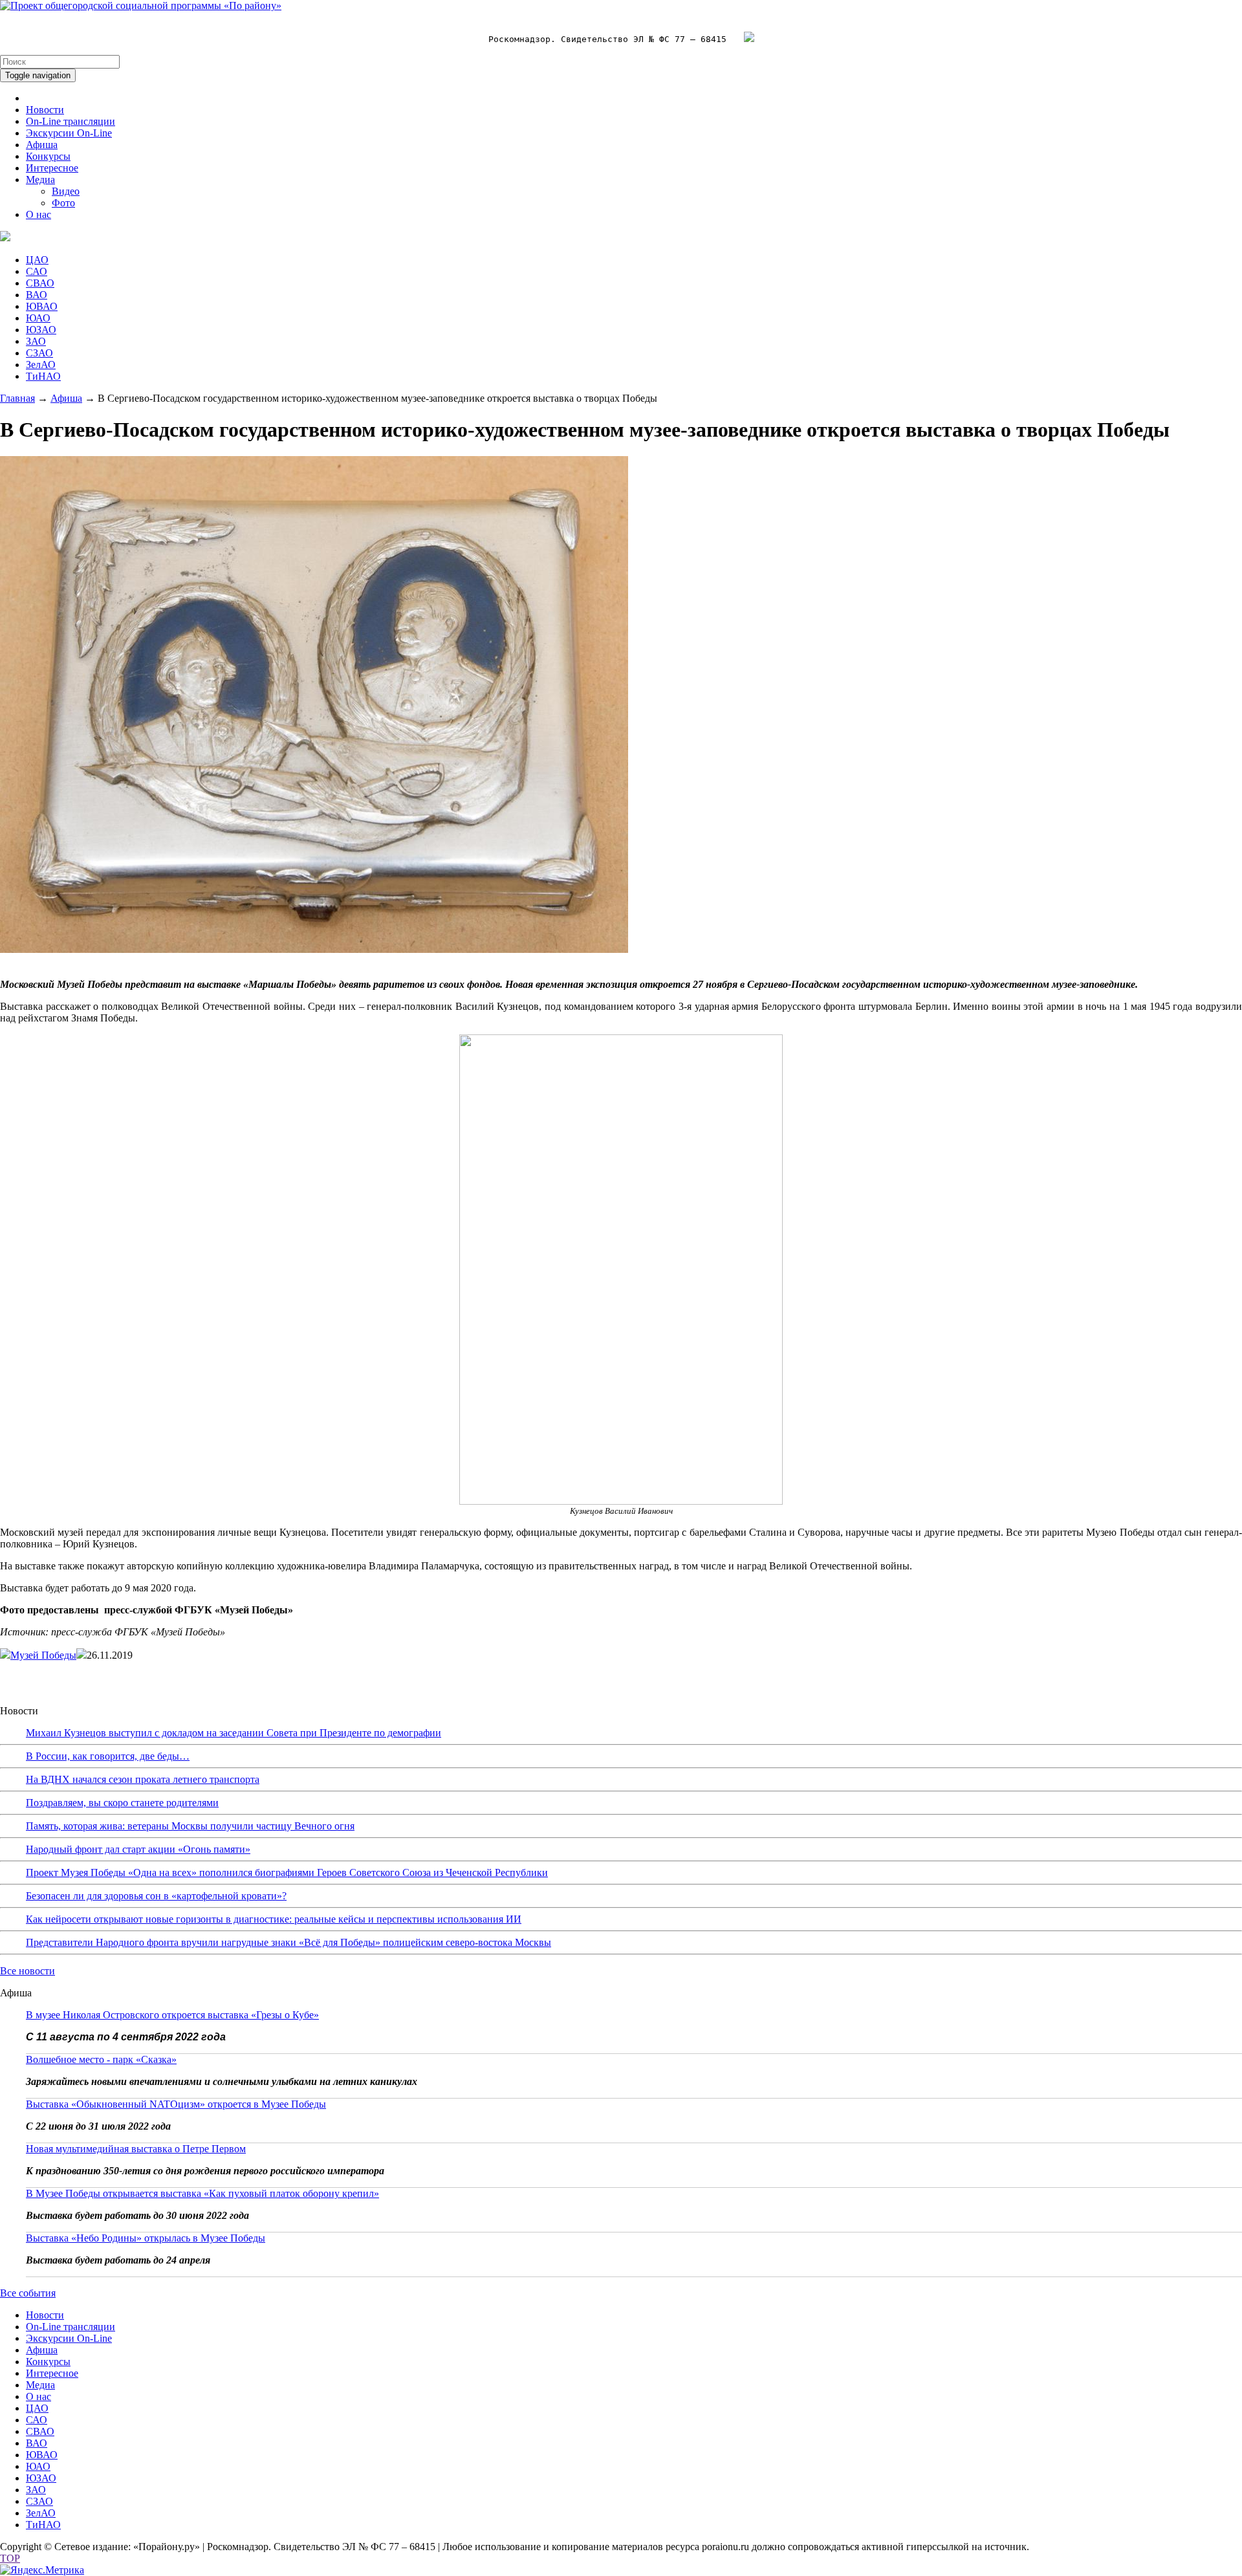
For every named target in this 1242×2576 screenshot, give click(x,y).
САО (37, 271)
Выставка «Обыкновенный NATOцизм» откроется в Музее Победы (176, 2104)
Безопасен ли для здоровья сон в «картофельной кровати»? (156, 1896)
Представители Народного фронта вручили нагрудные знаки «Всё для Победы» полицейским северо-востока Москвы (289, 1942)
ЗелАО (41, 365)
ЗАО (36, 341)
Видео (66, 191)
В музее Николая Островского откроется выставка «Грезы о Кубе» (172, 2015)
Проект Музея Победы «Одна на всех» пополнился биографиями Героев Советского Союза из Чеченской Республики (287, 1872)
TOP (10, 2558)
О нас (38, 214)
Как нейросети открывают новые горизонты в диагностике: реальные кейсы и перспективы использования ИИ (274, 1919)
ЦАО (37, 260)
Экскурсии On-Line (69, 133)
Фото (63, 203)
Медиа (40, 180)
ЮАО (38, 318)
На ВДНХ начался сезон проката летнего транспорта (143, 1779)
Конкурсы (48, 156)
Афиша (42, 145)
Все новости (27, 1971)
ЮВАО (42, 306)
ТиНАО (43, 376)
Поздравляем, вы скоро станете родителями (122, 1803)
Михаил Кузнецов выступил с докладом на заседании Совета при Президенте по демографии (234, 1733)
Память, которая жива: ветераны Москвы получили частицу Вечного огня (190, 1826)
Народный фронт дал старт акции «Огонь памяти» (138, 1849)
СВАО (40, 283)
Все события (28, 2293)
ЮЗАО (41, 330)
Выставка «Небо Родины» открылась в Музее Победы (146, 2238)
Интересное (52, 168)
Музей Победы (43, 1655)
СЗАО (39, 353)
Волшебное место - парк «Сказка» (101, 2059)
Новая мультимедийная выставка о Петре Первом (136, 2149)
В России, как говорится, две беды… (108, 1756)
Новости (45, 110)
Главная (17, 398)
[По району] (141, 5)
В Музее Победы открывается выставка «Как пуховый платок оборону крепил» (202, 2193)
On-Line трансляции (71, 121)
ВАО (37, 295)
